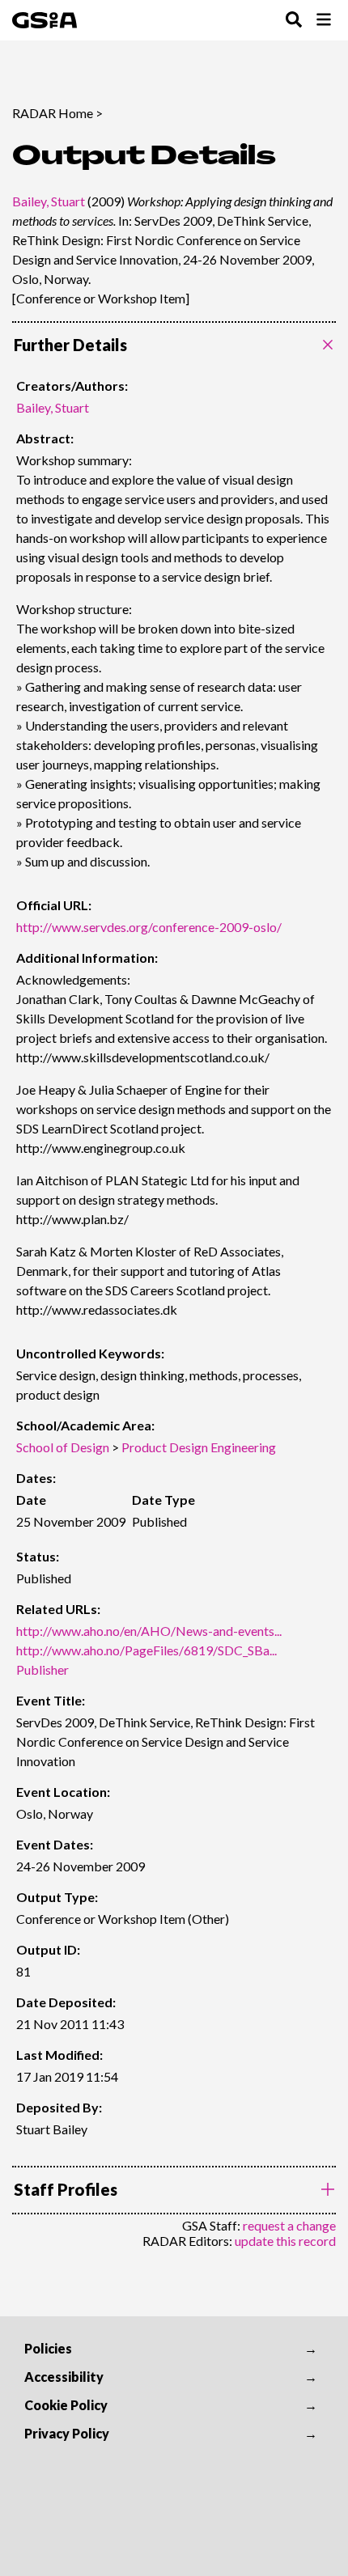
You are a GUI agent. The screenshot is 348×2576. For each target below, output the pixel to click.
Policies (48, 2348)
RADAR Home (53, 113)
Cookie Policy (66, 2405)
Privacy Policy (67, 2433)
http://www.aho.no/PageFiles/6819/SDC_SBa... (146, 1650)
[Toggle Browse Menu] (324, 21)
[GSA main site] (45, 20)
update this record (285, 2241)
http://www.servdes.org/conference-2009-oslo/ (149, 927)
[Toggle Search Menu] (294, 21)
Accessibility (64, 2377)
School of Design (63, 1447)
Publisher (42, 1669)
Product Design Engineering (199, 1447)
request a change (289, 2225)
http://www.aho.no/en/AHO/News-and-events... (149, 1631)
